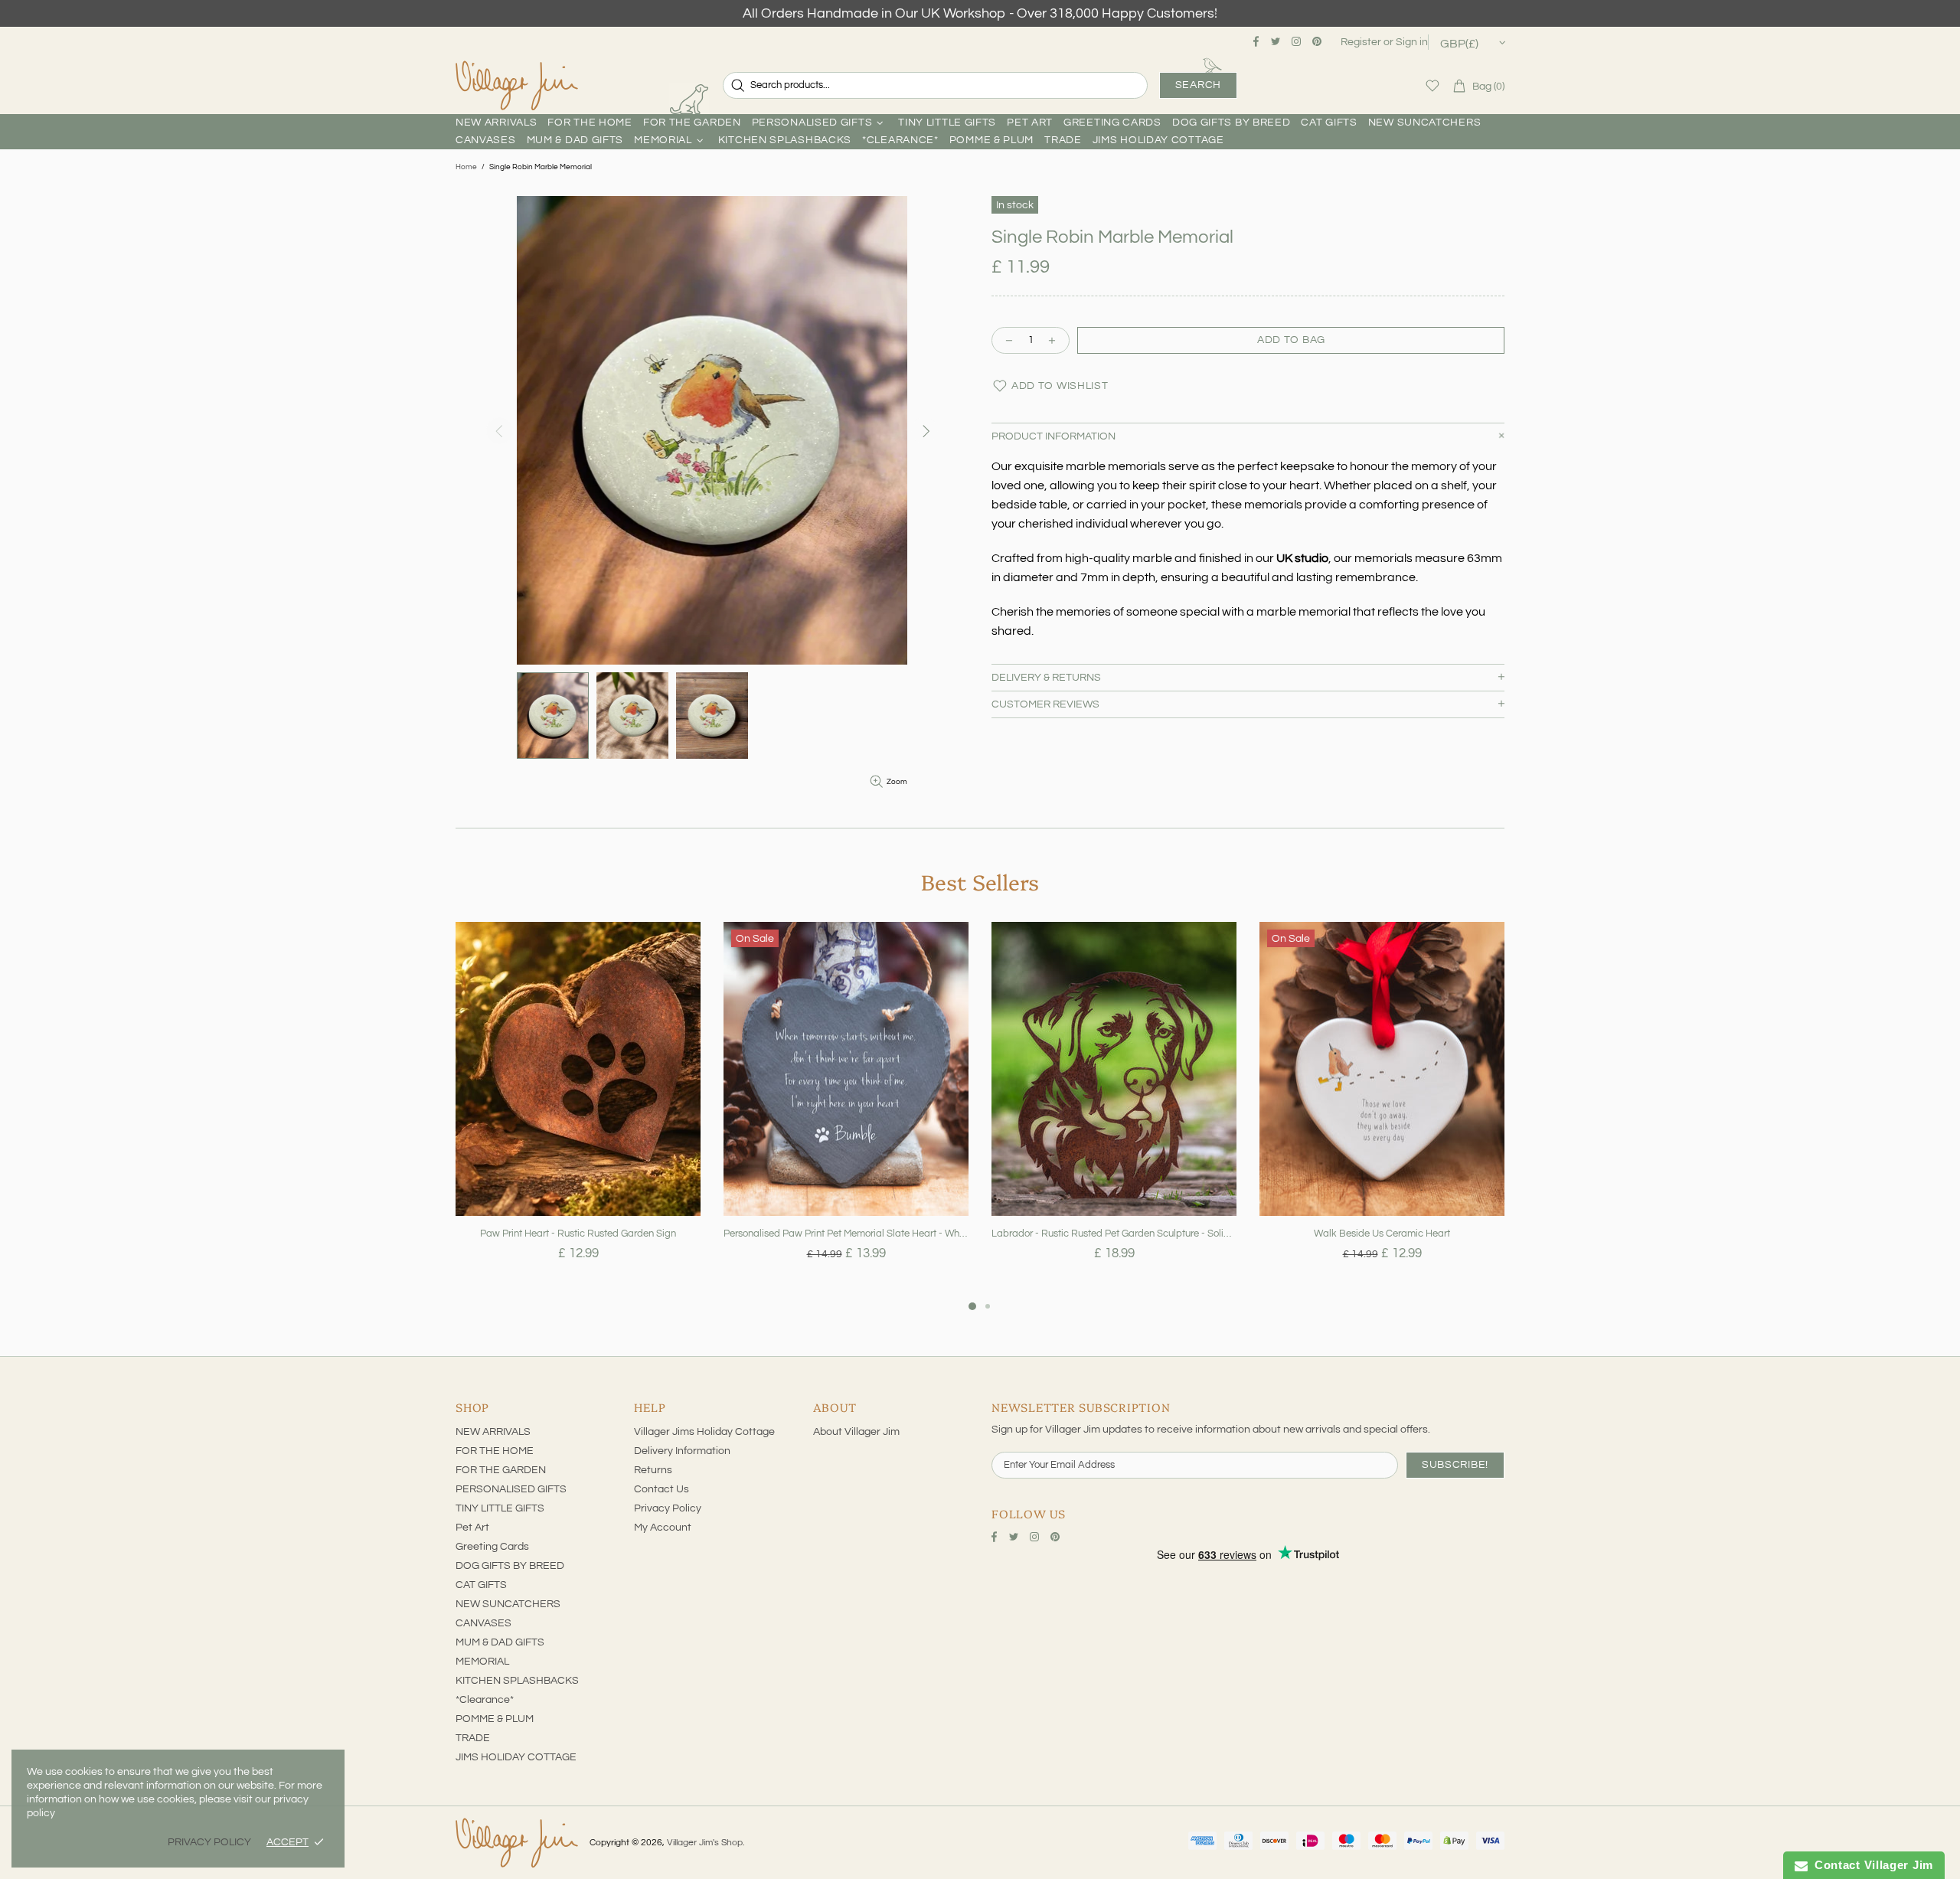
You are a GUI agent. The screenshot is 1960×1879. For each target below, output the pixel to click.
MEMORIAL (482, 1662)
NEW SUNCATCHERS (508, 1604)
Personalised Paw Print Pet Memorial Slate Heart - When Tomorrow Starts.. (846, 1234)
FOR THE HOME (495, 1451)
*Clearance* (485, 1700)
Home (466, 167)
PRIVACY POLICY (209, 1842)
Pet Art (472, 1528)
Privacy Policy (668, 1508)
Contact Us (661, 1489)
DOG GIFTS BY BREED (510, 1566)
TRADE (473, 1738)
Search (1198, 85)
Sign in (1412, 42)
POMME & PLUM (495, 1719)
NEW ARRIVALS (493, 1432)
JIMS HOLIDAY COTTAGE (516, 1757)
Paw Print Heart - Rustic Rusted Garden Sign (578, 1234)
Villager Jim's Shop (517, 86)
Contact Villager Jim (1870, 1865)
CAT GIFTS (481, 1585)
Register (1361, 42)
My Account (663, 1528)
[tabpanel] (578, 1109)
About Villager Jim (856, 1432)
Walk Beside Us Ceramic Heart (1382, 1234)
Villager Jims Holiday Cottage (704, 1432)
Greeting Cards (492, 1547)
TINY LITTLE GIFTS (500, 1508)
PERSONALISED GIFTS (511, 1489)
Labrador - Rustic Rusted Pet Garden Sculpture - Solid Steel (1114, 1234)
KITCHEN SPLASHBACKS (517, 1681)
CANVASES (483, 1623)
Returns (653, 1470)
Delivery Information (682, 1451)
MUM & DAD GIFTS (500, 1642)
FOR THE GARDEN (501, 1470)
